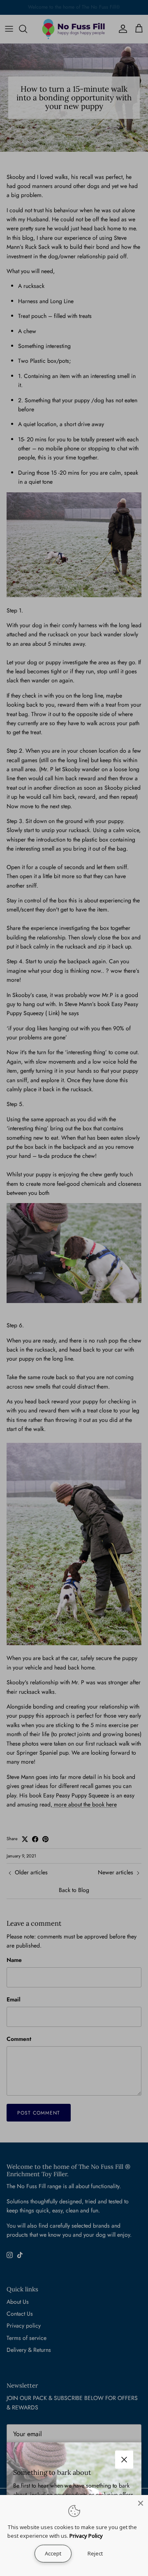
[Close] (141, 2502)
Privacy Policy (86, 2536)
